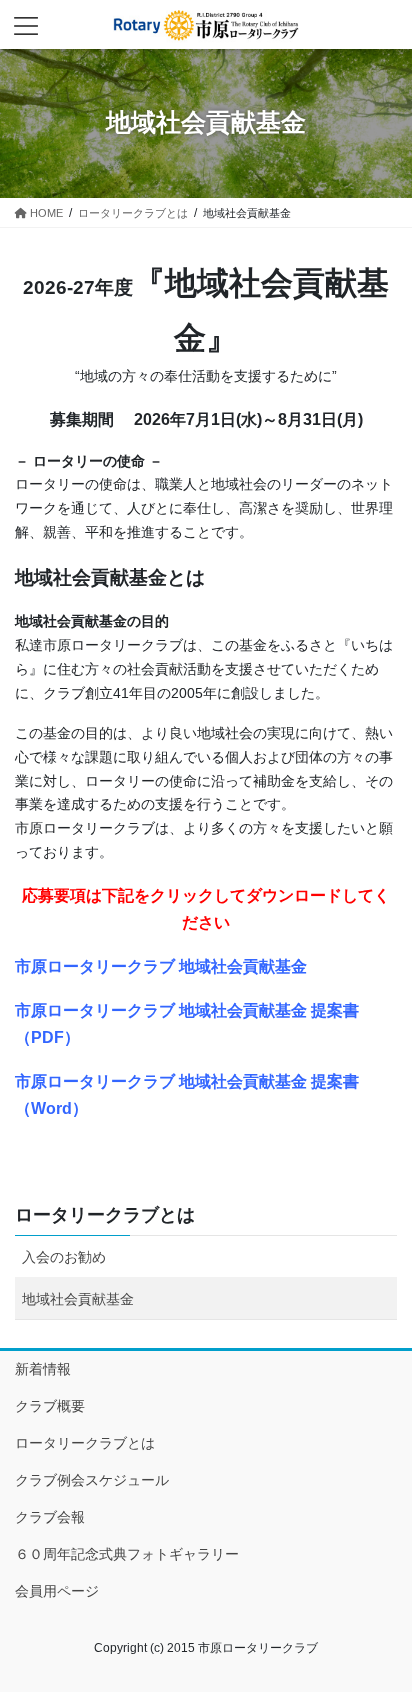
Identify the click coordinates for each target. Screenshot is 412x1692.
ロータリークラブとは (105, 1215)
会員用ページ (57, 1591)
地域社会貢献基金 (78, 1299)
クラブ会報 (50, 1517)
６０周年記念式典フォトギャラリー (127, 1554)
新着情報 (43, 1369)
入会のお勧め (64, 1257)
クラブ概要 (50, 1406)
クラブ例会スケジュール (92, 1480)
